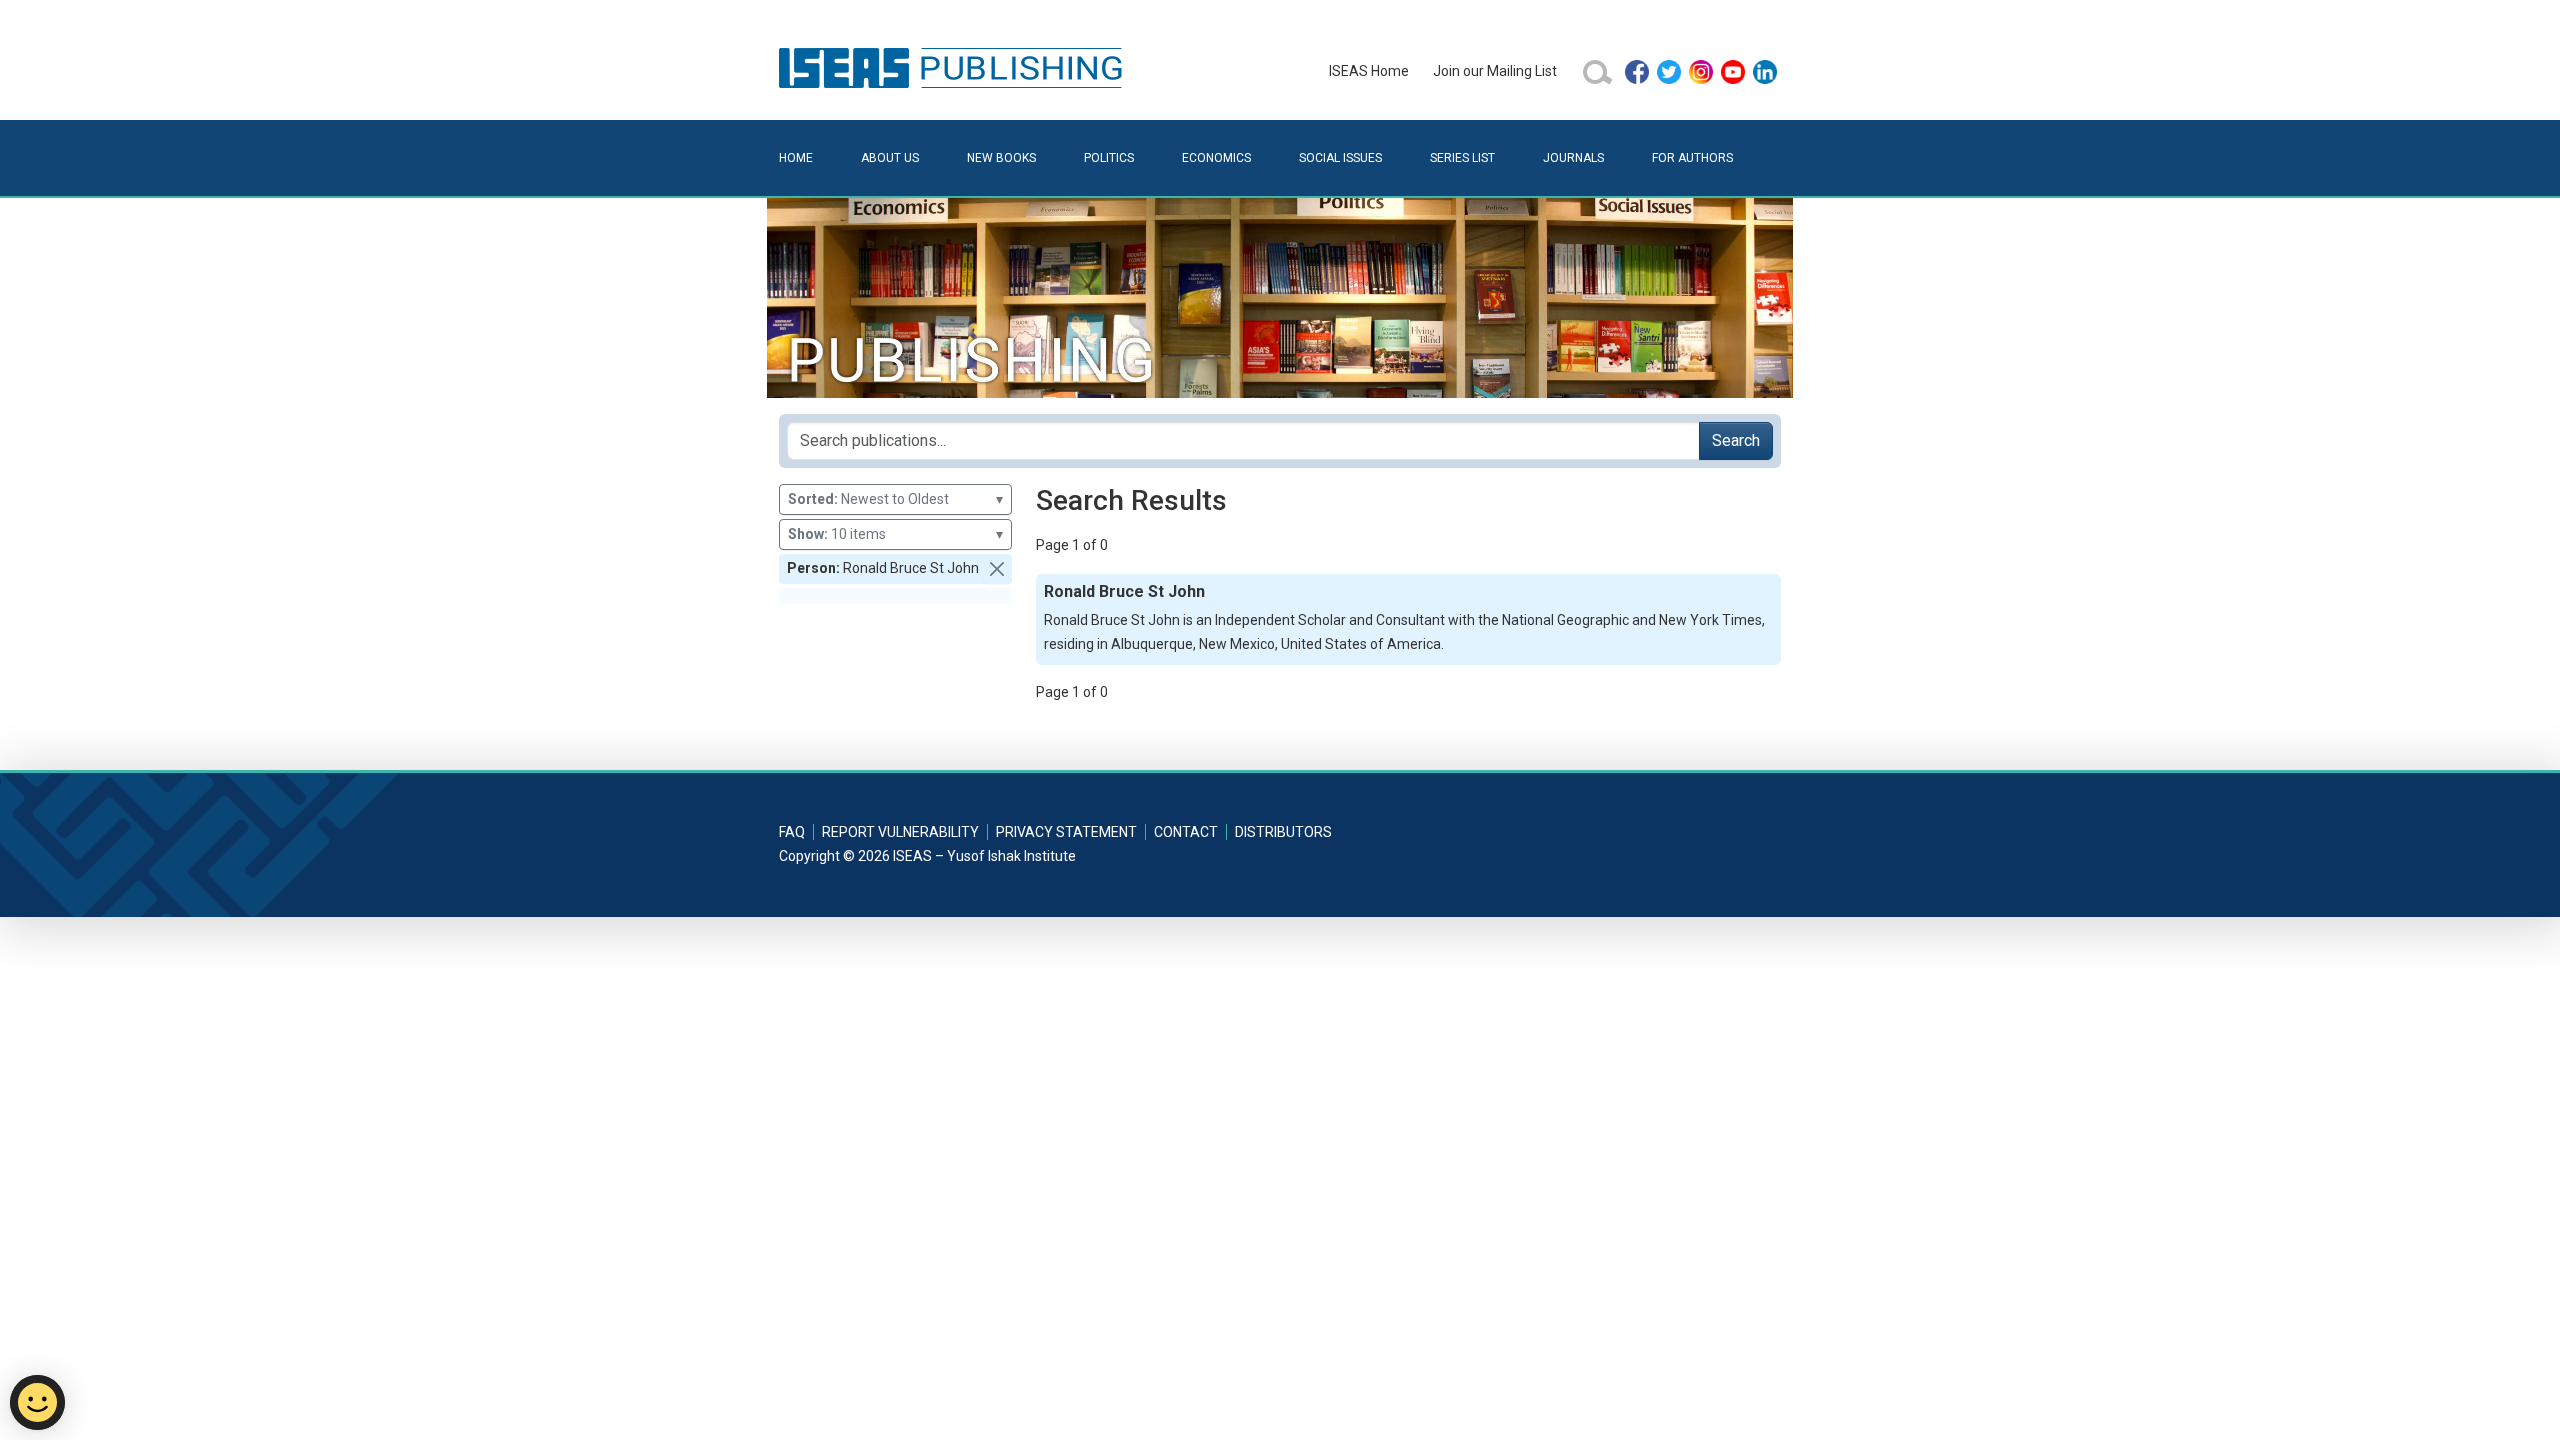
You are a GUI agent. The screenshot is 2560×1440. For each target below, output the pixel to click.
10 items (895, 534)
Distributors (1283, 832)
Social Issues (1340, 158)
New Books (1001, 158)
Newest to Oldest (895, 499)
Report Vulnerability (900, 832)
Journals (1573, 158)
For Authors (1692, 158)
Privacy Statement (1066, 832)
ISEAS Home (1369, 71)
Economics (1216, 158)
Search (1736, 440)
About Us (890, 158)
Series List (1462, 158)
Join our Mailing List (1495, 71)
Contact (1186, 832)
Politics (1109, 158)
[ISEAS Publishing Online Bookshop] (954, 67)
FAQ (792, 832)
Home (796, 158)
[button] (997, 569)
